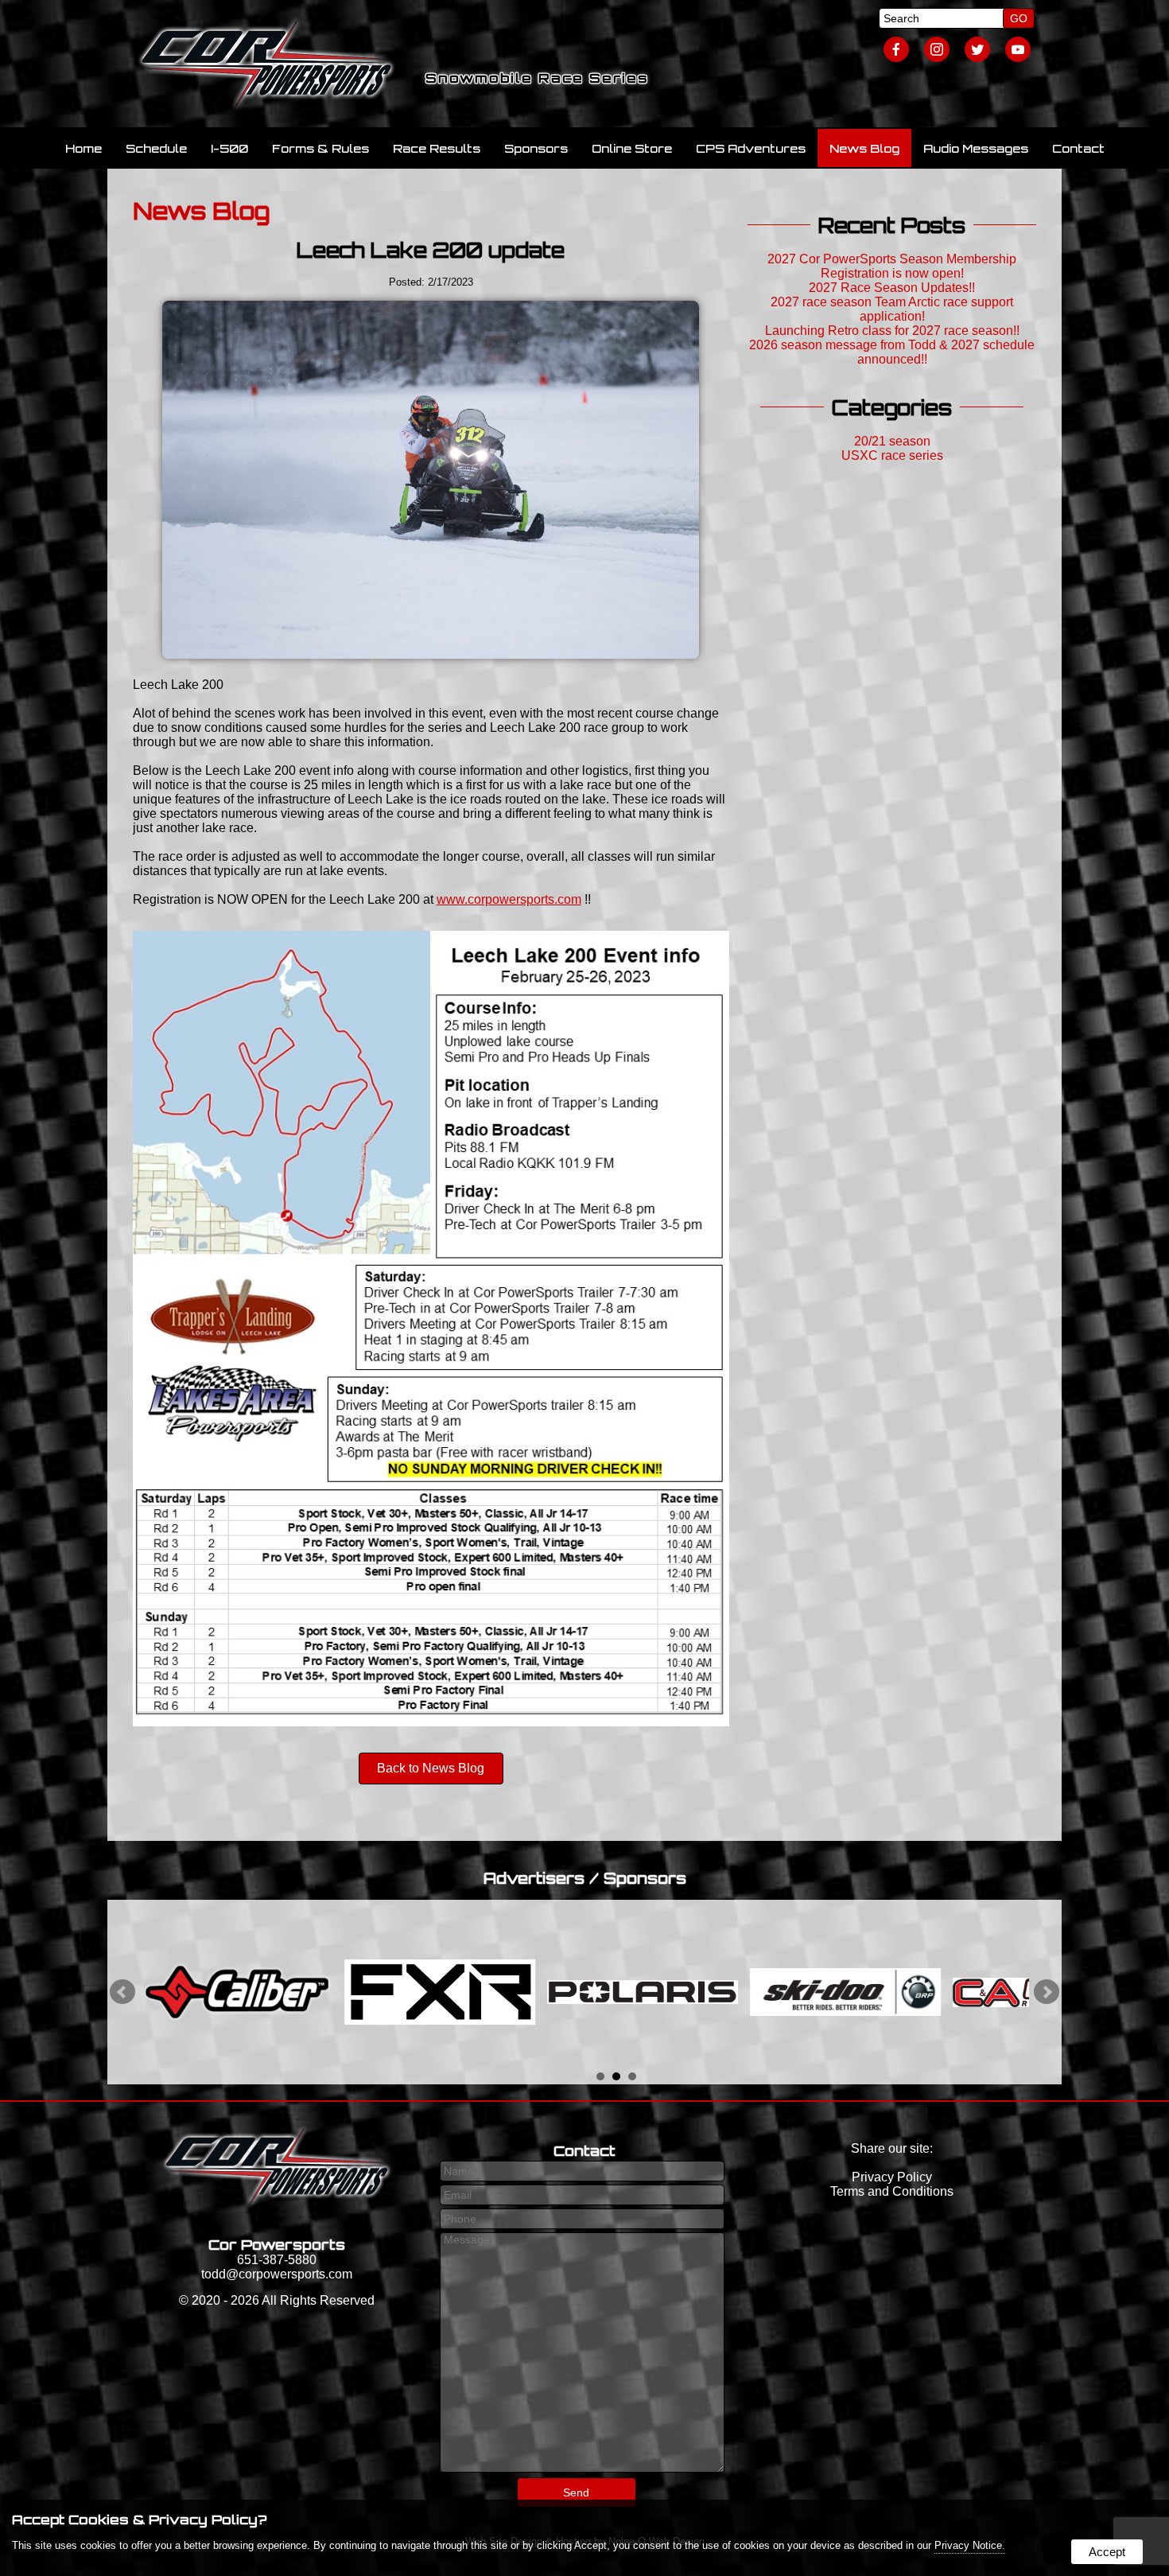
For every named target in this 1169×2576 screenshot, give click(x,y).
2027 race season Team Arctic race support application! (892, 309)
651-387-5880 (277, 2260)
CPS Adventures (751, 148)
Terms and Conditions (892, 2191)
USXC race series (892, 455)
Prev (122, 1992)
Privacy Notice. (970, 2545)
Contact (1078, 148)
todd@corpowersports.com (277, 2274)
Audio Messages (976, 148)
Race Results (437, 148)
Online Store (632, 148)
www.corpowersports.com (509, 899)
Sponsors (536, 148)
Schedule (156, 148)
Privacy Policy (892, 2177)
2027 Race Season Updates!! (892, 288)
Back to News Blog (431, 1768)
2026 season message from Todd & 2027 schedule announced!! (892, 352)
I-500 (229, 148)
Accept (1107, 2552)
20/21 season (892, 441)
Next (1047, 1992)
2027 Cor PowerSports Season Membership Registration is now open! (892, 266)
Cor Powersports (277, 2244)
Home (83, 148)
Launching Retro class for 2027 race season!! (892, 331)
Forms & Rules (320, 148)
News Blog (864, 148)
